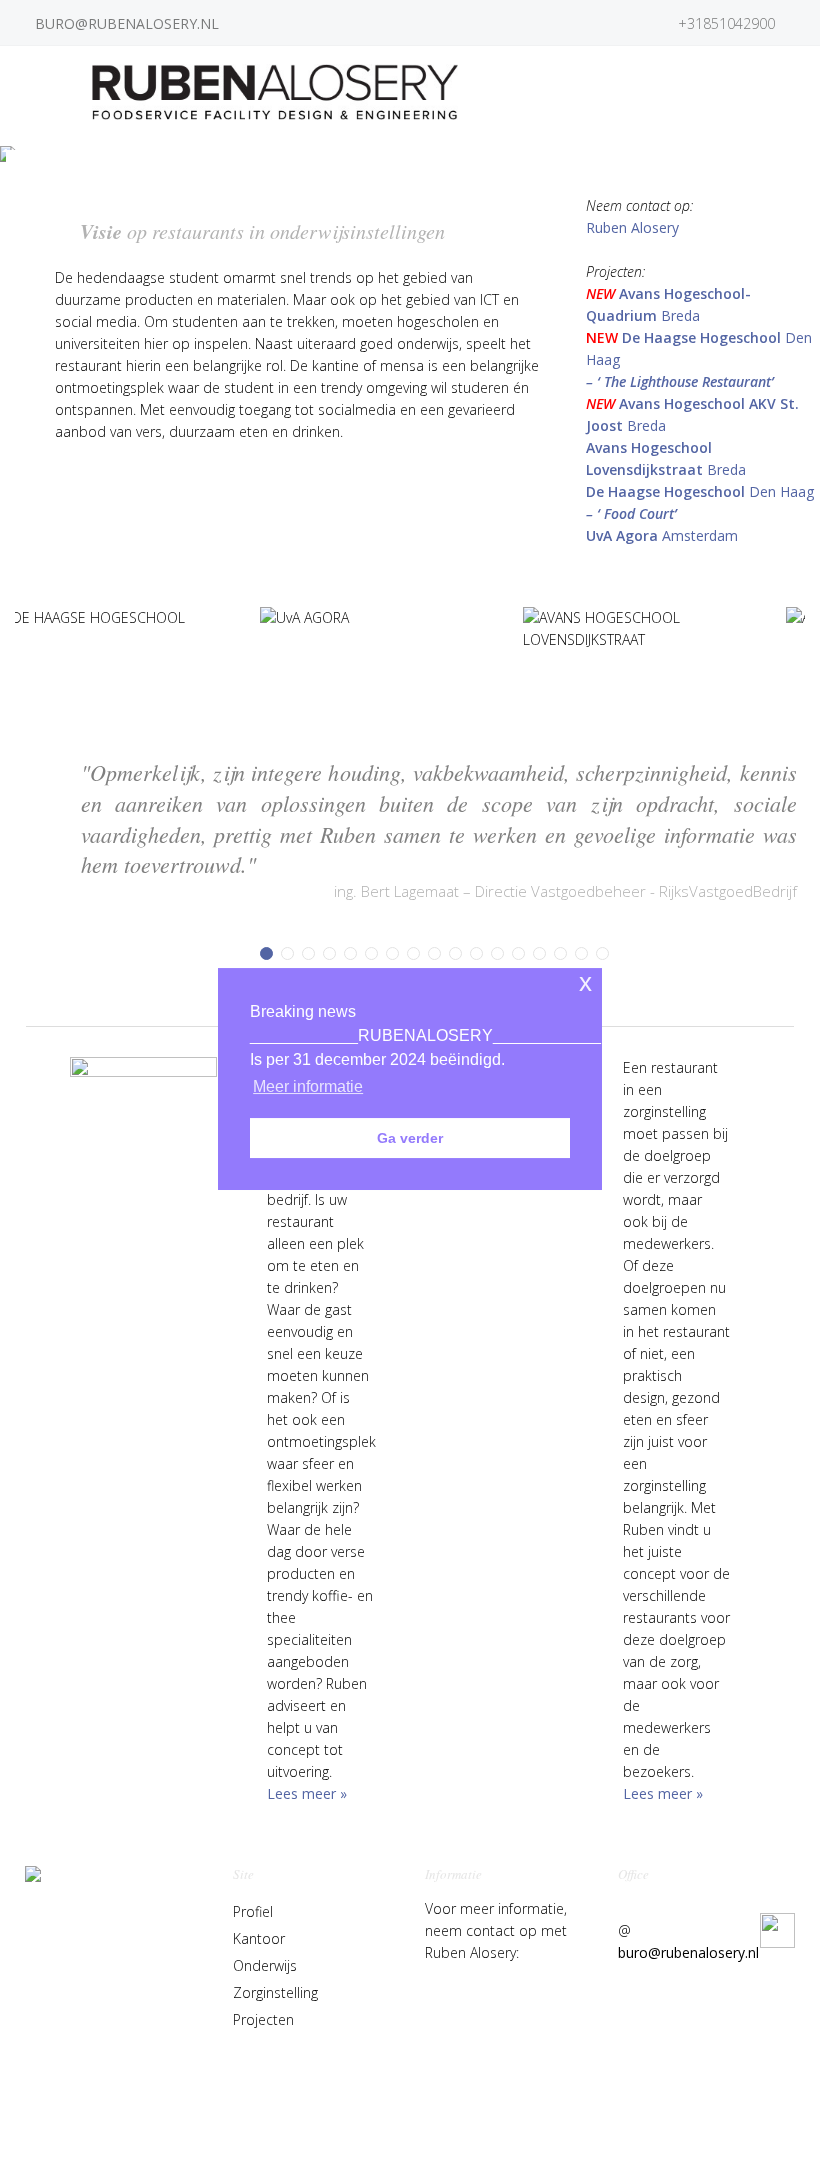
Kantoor (259, 1938)
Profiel (253, 1911)
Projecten (263, 2019)
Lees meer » (307, 1793)
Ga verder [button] (410, 1138)
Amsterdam (662, 535)
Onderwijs (265, 1965)
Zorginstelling (275, 1992)
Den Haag (700, 491)
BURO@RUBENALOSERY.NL (127, 23)
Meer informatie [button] (308, 1086)
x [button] (585, 982)
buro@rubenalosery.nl (688, 1952)
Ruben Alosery (632, 227)
